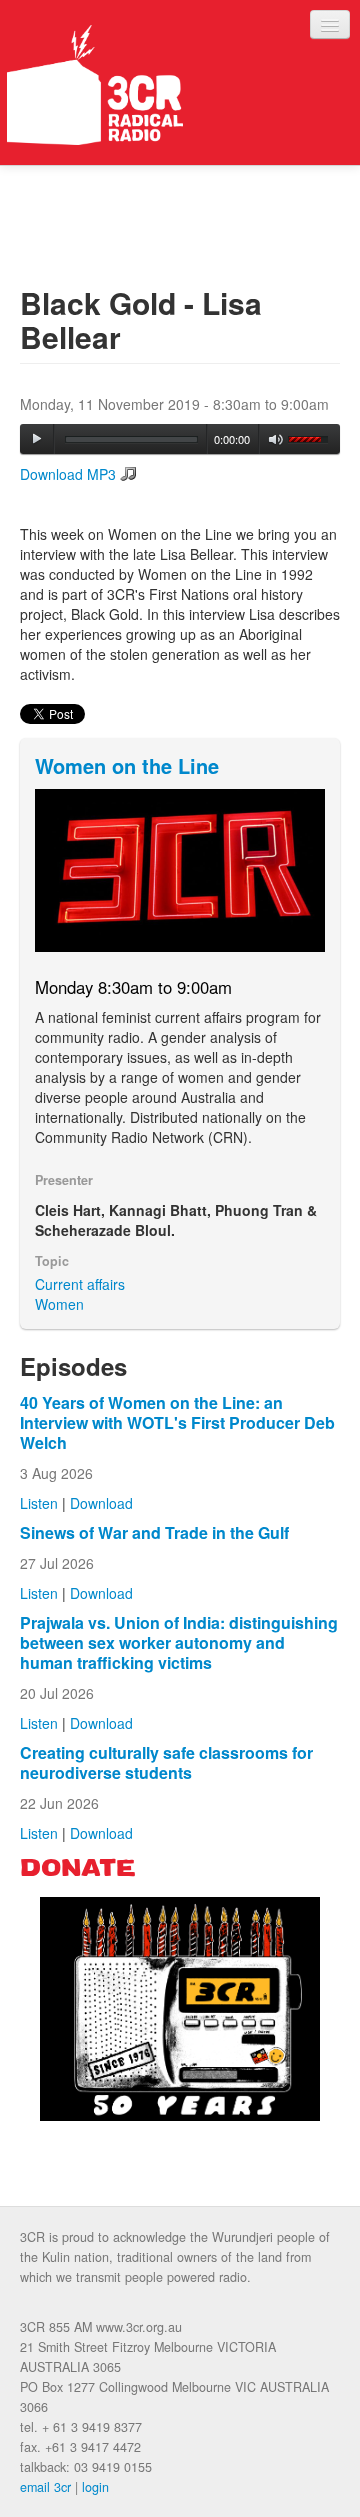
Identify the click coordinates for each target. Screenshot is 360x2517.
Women (59, 1304)
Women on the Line (127, 765)
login (95, 2487)
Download (101, 1503)
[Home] (95, 85)
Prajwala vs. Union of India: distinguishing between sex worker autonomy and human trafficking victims (179, 1642)
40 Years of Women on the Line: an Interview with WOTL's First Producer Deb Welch (177, 1422)
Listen (39, 1503)
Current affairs (80, 1284)
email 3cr (45, 2487)
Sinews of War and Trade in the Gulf (154, 1532)
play (37, 439)
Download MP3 (68, 474)
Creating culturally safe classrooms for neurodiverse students (166, 1762)
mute (276, 439)
